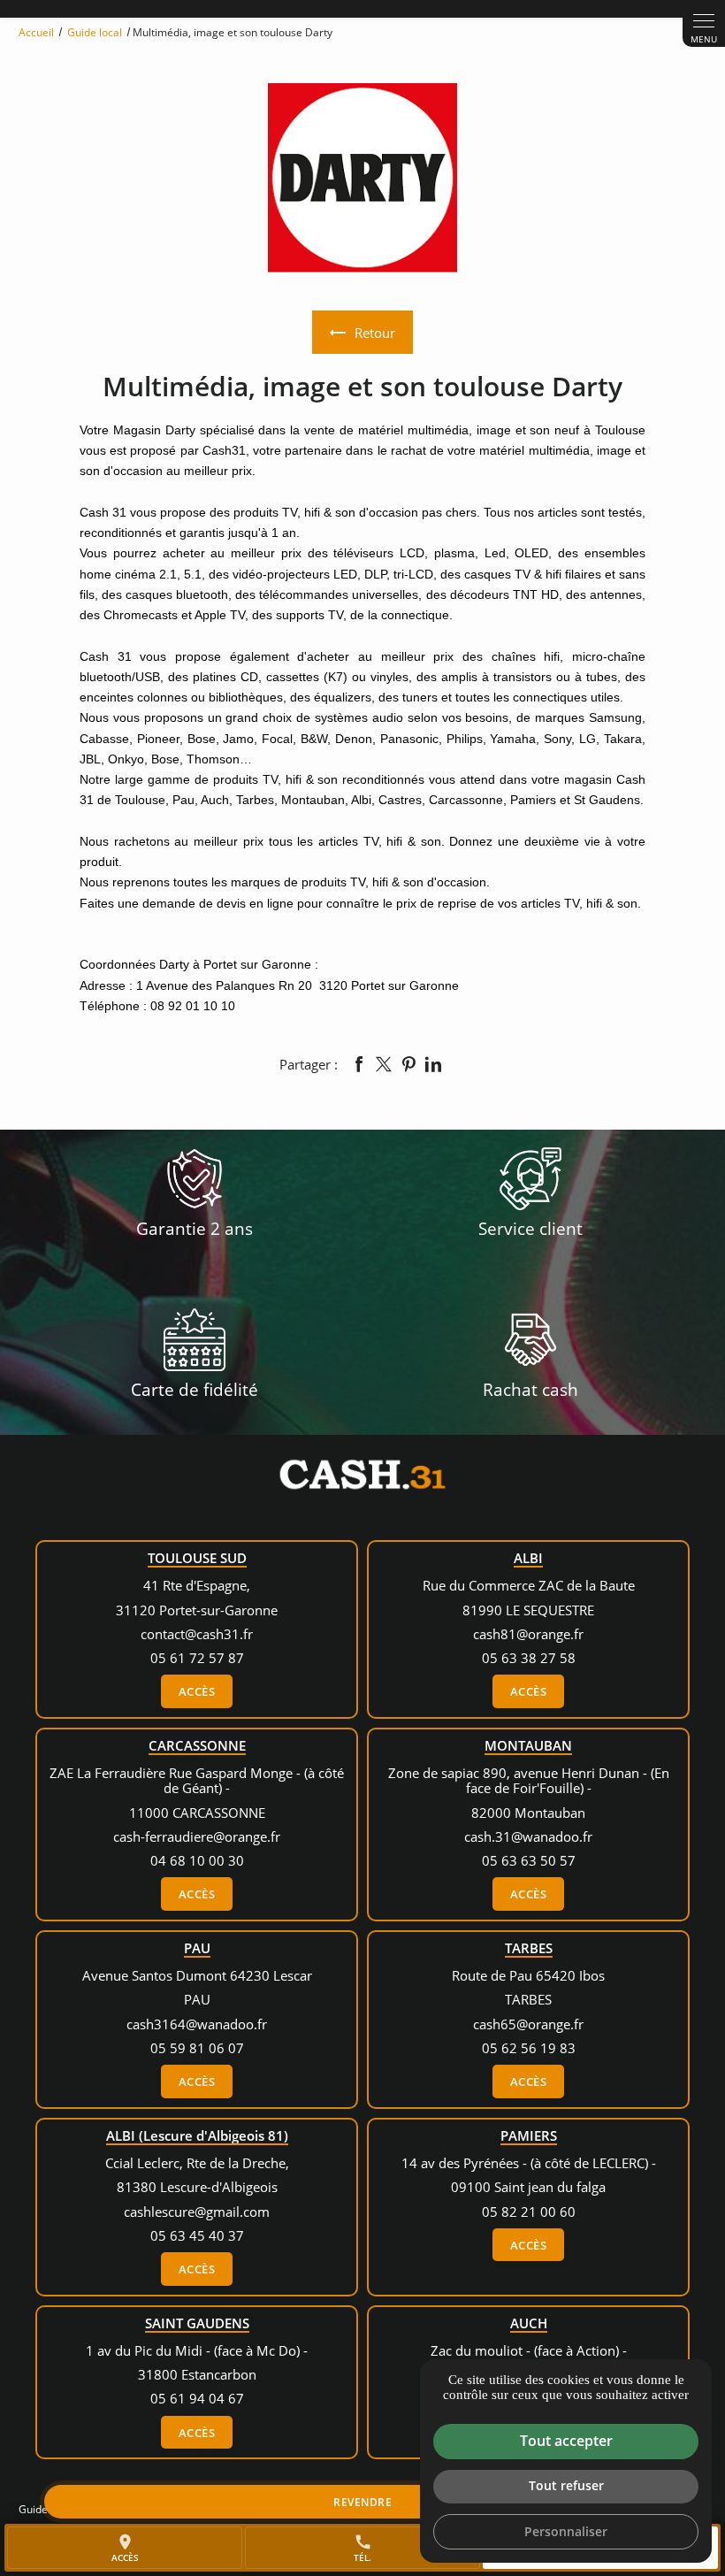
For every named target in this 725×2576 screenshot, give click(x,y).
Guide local (96, 32)
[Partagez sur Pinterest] (408, 1064)
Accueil (36, 32)
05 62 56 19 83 (529, 2048)
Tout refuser (566, 2485)
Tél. (363, 2548)
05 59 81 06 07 (197, 2048)
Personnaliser (566, 2531)
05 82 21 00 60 (529, 2212)
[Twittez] (384, 1064)
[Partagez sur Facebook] (359, 1064)
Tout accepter (566, 2441)
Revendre (362, 2502)
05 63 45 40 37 (197, 2235)
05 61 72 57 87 (197, 1658)
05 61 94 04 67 (197, 2398)
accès (125, 2548)
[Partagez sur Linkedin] (433, 1064)
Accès (197, 1691)
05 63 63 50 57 (529, 1860)
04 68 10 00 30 (197, 1860)
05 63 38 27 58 (529, 1658)
